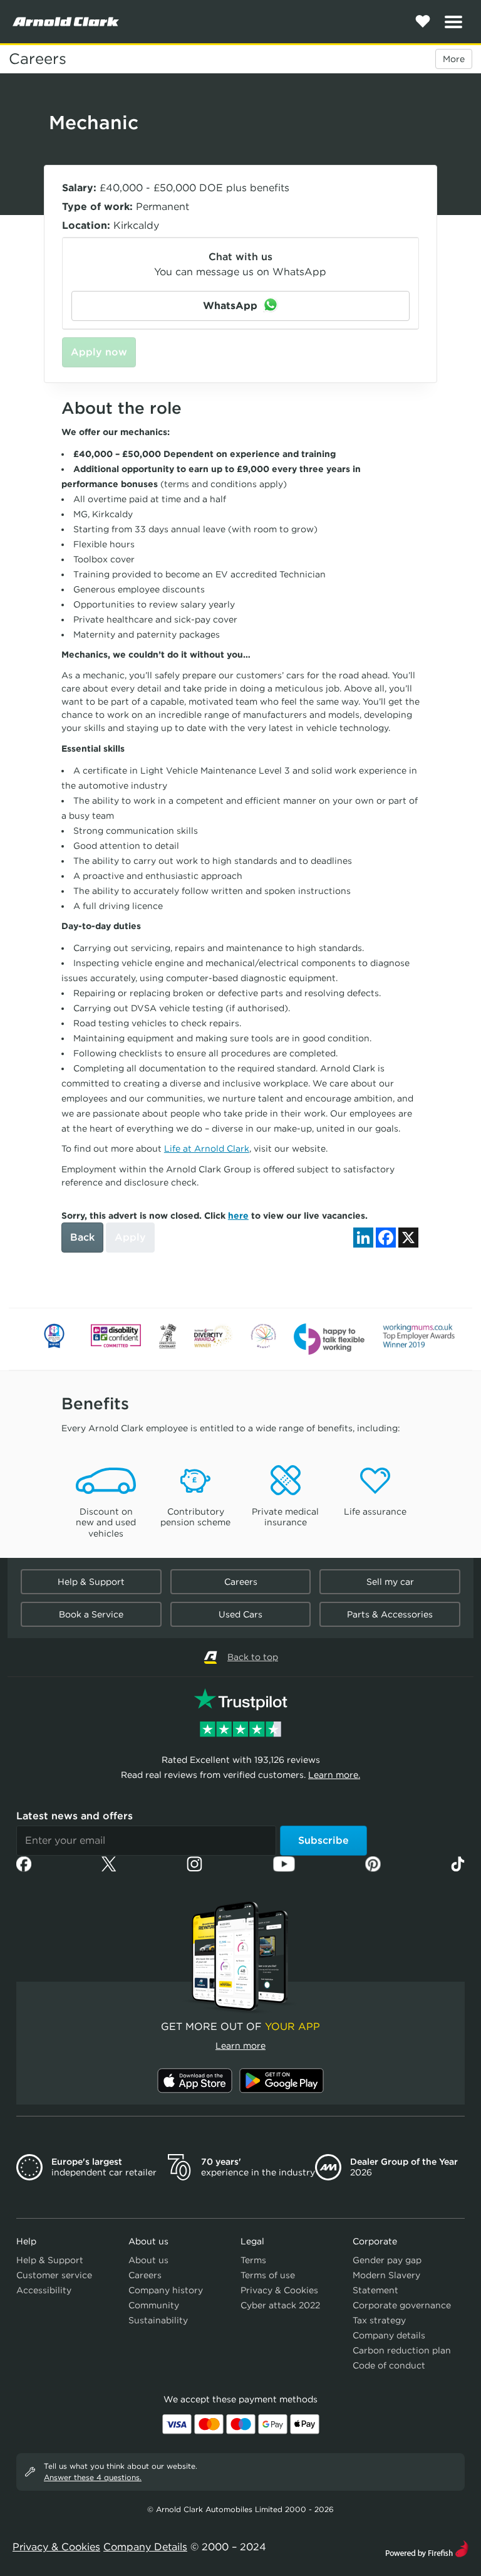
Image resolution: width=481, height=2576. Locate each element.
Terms (253, 2260)
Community (154, 2305)
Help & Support (91, 1582)
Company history (166, 2290)
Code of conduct (389, 2365)
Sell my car (390, 1582)
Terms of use (268, 2275)
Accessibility (44, 2290)
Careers (38, 59)
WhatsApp (232, 306)
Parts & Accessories (390, 1614)
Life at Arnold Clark (207, 1149)
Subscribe (323, 1840)
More (454, 59)
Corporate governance (402, 2305)
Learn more (240, 2046)
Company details (389, 2335)
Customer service (54, 2275)
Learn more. (334, 1775)
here (238, 1216)
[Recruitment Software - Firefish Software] (427, 2547)
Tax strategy (379, 2320)
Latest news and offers (75, 1816)
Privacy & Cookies (279, 2290)
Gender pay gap (387, 2260)
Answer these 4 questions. (93, 2477)
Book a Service (91, 1614)
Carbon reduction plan (402, 2350)
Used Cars (240, 1614)
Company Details (145, 2547)
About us (148, 2260)
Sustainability (158, 2320)
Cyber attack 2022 (280, 2305)
